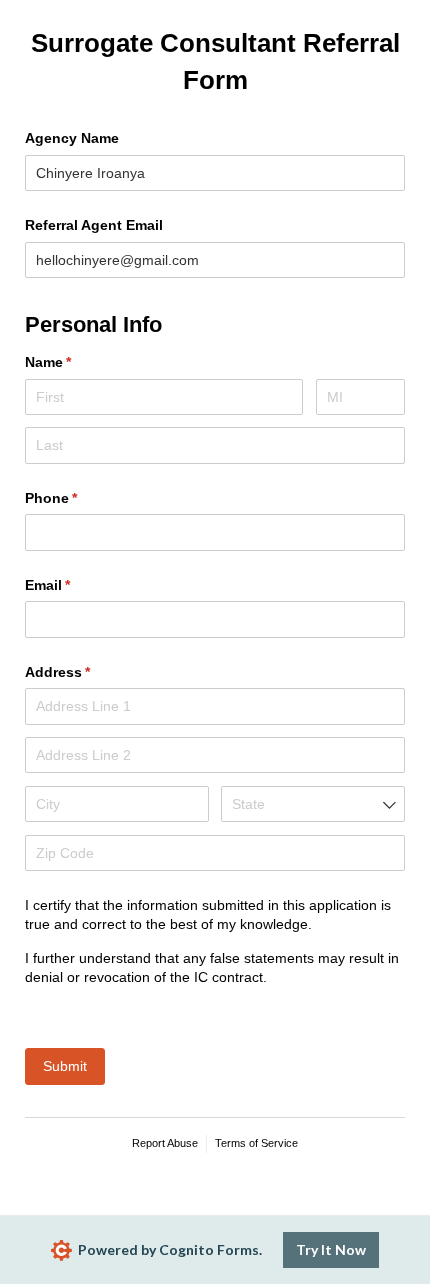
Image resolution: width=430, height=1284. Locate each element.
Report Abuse (165, 1143)
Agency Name (72, 138)
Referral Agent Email (94, 225)
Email (77, 585)
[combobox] (313, 804)
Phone (80, 498)
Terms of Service (256, 1143)
